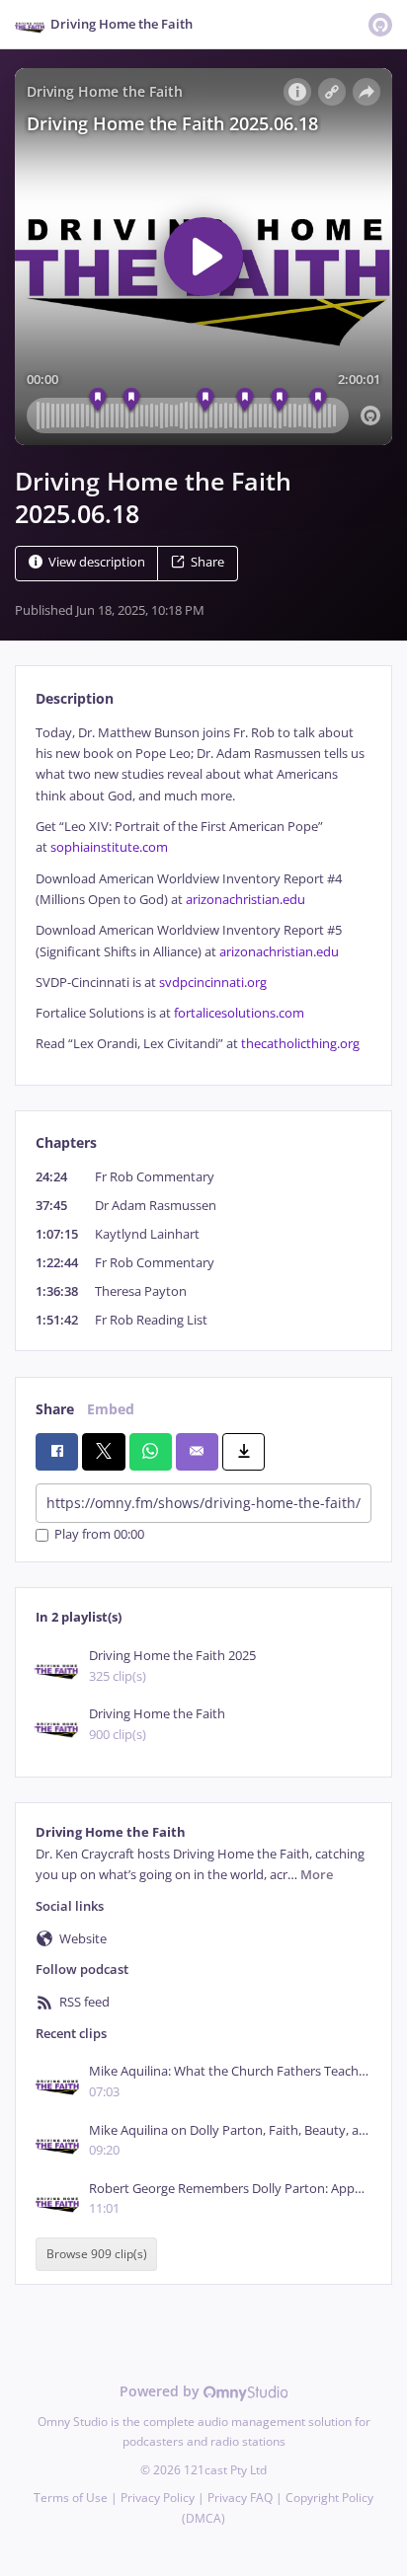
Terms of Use (71, 2498)
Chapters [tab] (66, 1142)
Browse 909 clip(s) (97, 2254)
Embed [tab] (111, 1409)
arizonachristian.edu (245, 900)
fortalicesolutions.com (239, 1013)
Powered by (162, 2391)
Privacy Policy (158, 2498)
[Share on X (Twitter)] (103, 1452)
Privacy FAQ (240, 2498)
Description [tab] (75, 698)
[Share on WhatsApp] (151, 1452)
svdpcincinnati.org (213, 983)
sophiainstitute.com (109, 847)
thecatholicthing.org (300, 1044)
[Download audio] (244, 1452)
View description (97, 562)
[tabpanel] (203, 889)
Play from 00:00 (99, 1535)
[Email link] (197, 1452)
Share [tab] (55, 1409)
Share (207, 562)
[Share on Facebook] (57, 1452)
